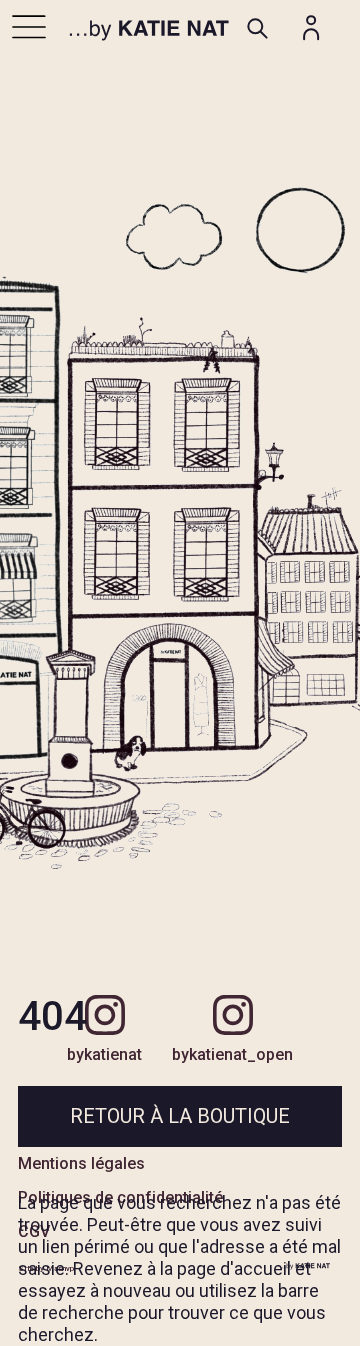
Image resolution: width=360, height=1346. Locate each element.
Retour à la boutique (180, 1116)
